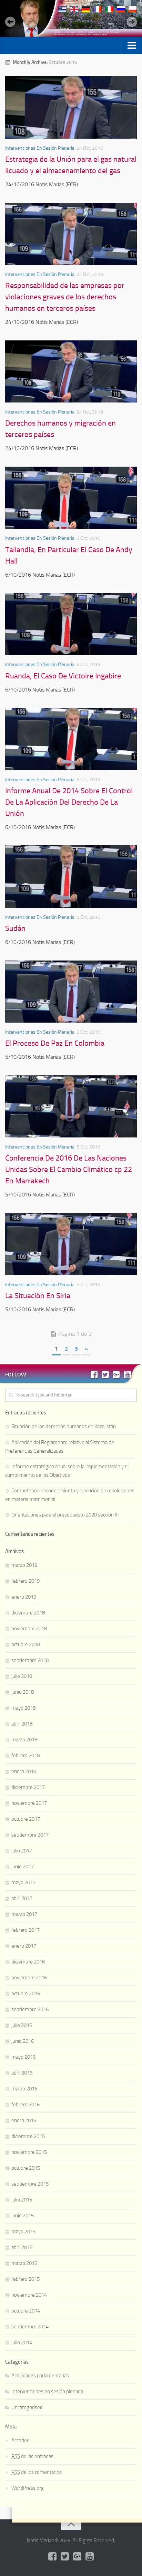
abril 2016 (22, 2073)
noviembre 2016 (29, 1978)
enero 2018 (24, 1771)
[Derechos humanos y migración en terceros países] (71, 371)
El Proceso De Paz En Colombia (55, 1043)
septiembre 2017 (30, 1835)
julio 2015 (22, 2200)
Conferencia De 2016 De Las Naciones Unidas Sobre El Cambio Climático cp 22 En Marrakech (69, 1170)
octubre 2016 (26, 1993)
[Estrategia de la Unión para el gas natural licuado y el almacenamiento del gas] (71, 107)
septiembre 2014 (30, 2327)
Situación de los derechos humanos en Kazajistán (64, 1426)
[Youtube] (127, 1374)
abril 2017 (22, 1898)
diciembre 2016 (28, 1962)
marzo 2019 (24, 1565)
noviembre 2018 (29, 1629)
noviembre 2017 (29, 1803)
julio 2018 (22, 1676)
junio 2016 (23, 2041)
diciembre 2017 (28, 1787)
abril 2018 (22, 1724)
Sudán (15, 928)
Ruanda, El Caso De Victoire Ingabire (63, 676)
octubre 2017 (26, 1819)
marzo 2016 (24, 2089)
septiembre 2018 (30, 1660)
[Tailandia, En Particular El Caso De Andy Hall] (71, 498)
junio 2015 (23, 2216)
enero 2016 (24, 2120)
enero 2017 (24, 1946)
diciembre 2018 (28, 1613)
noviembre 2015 (29, 2152)
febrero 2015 (26, 2279)
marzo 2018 (24, 1740)
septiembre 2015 (30, 2184)
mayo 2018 (23, 1708)
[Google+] (116, 1374)
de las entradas (32, 2456)
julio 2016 (22, 2025)
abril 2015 (22, 2247)
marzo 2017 (24, 1914)
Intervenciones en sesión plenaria (40, 148)
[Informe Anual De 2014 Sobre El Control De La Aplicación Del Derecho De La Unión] (71, 739)
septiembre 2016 (30, 2009)
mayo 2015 (23, 2231)
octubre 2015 (26, 2168)
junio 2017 (23, 1867)
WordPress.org (28, 2488)
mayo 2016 (23, 2057)
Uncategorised (27, 2407)
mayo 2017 (23, 1882)
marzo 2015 (24, 2263)
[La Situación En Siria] (71, 1244)
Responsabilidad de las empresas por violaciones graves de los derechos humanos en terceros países (65, 297)
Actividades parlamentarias (40, 2376)
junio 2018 (23, 1692)
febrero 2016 (26, 2105)
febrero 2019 (26, 1581)
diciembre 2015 (28, 2136)
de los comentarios (37, 2472)
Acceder (20, 2440)
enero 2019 (24, 1597)
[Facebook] (94, 1374)
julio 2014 (22, 2343)
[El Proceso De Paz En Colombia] (71, 992)
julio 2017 (22, 1851)
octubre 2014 (26, 2311)
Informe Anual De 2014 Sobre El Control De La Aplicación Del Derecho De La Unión (69, 802)
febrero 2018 (26, 1756)
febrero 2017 (26, 1930)
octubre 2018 (26, 1644)
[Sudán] (71, 876)
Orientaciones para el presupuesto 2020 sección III (65, 1515)
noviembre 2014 (29, 2295)
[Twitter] (105, 1374)
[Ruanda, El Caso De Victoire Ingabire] (71, 624)
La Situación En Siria (38, 1296)
